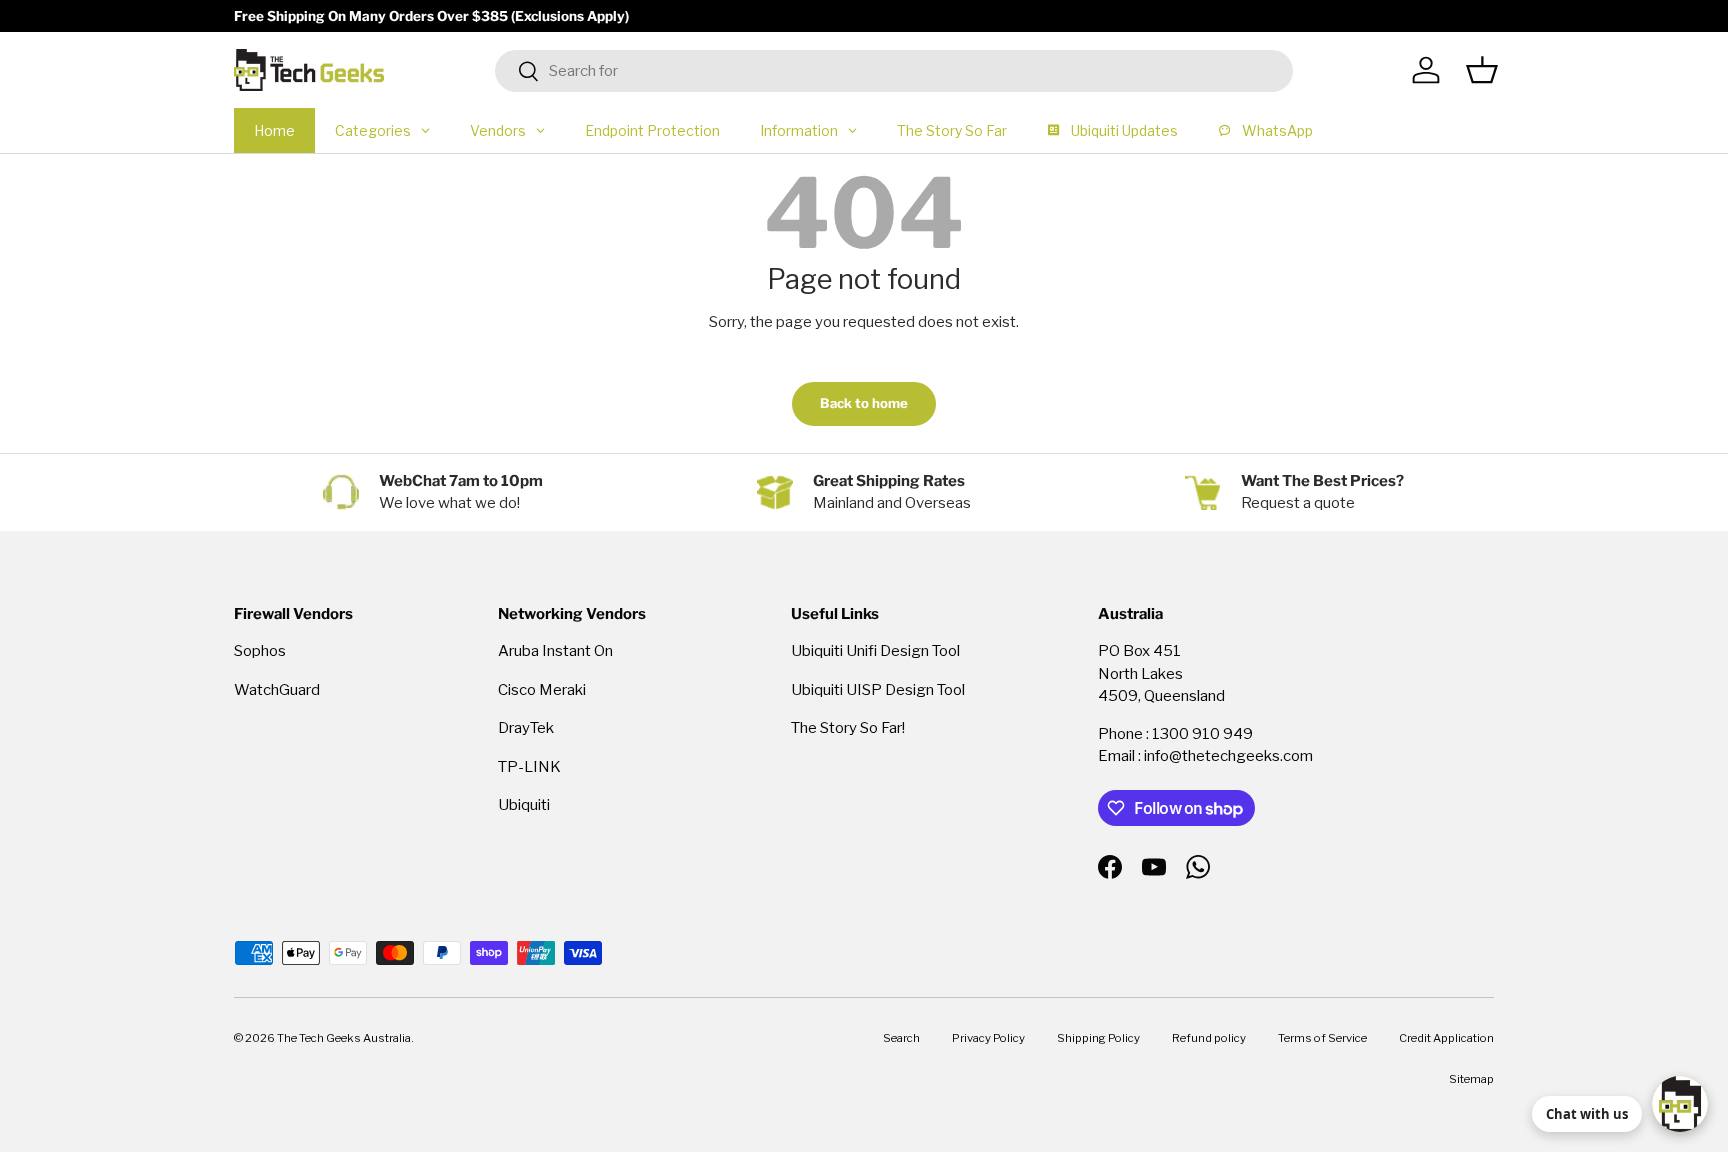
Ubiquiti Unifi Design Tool (875, 651)
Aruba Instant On (555, 651)
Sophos (260, 651)
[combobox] (894, 71)
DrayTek (526, 728)
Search (901, 1038)
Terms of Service (1322, 1038)
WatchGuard (277, 690)
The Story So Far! (848, 728)
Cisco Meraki (542, 690)
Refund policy (1209, 1038)
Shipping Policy (1098, 1038)
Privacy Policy (988, 1038)
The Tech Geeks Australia (344, 1038)
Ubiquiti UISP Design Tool (878, 690)
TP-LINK (529, 767)
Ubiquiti (524, 805)
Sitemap (1471, 1079)
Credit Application (1446, 1038)
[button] (1482, 70)
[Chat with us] (1680, 1104)
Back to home (864, 403)
